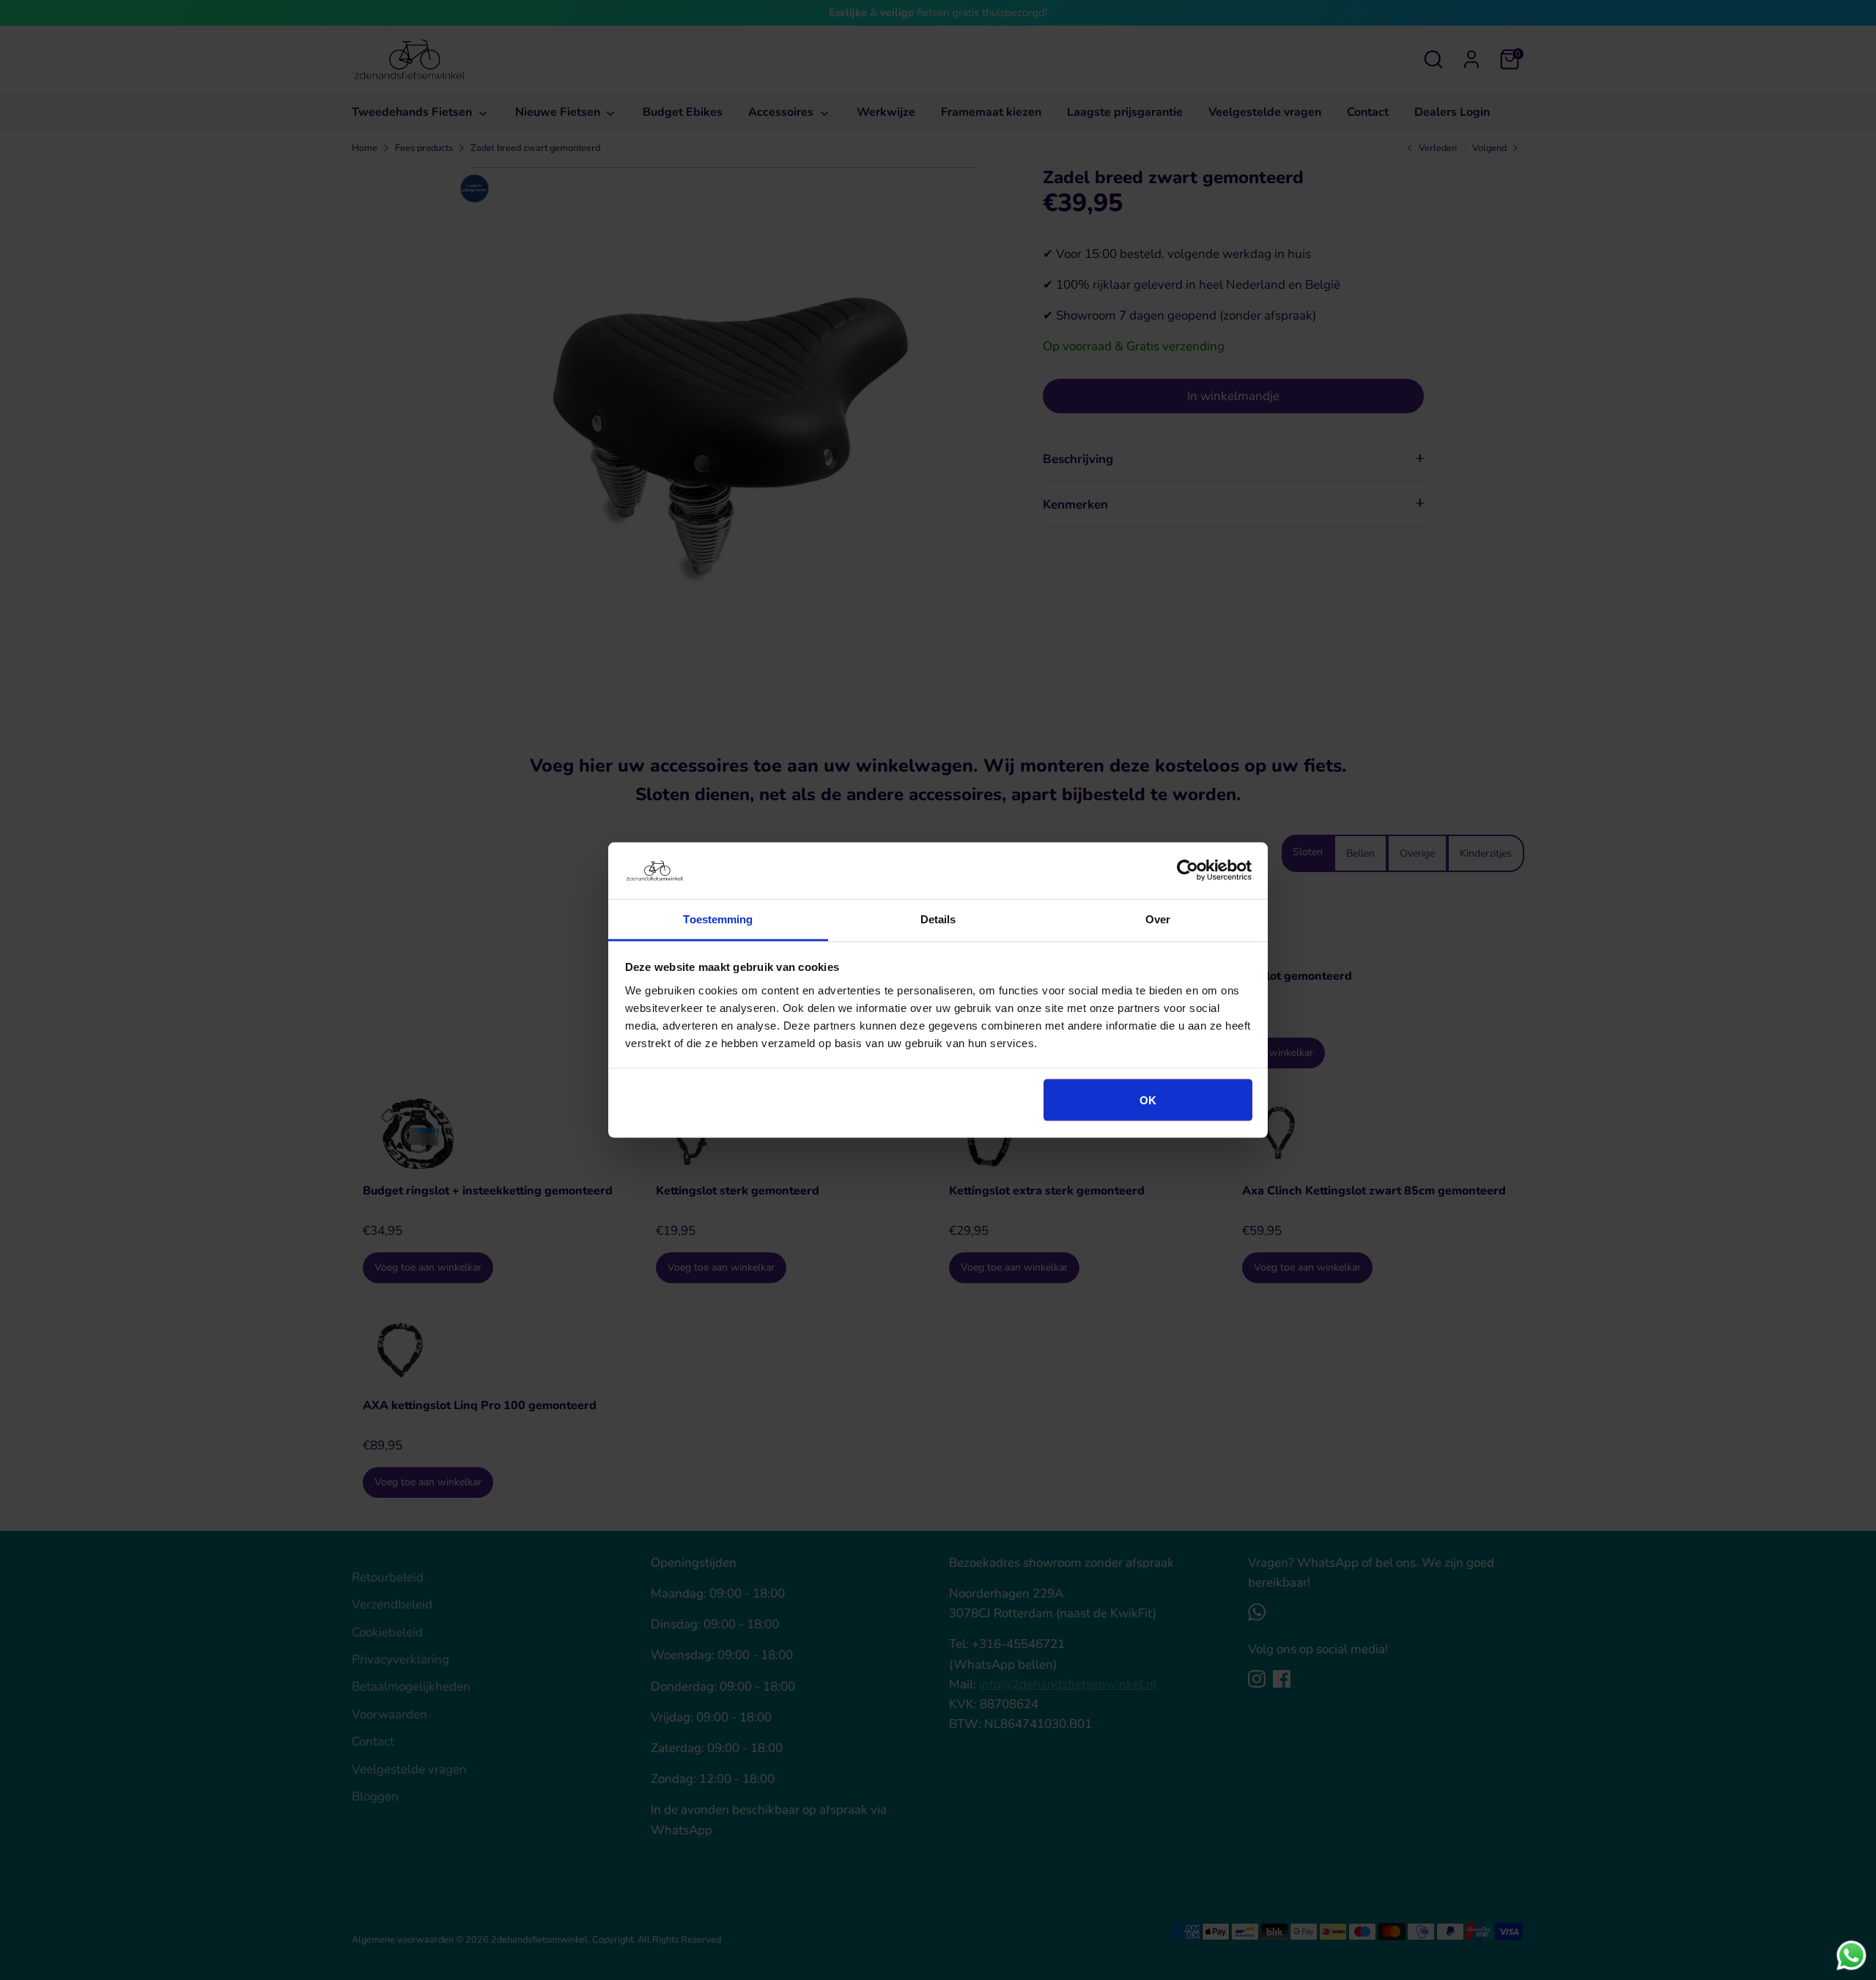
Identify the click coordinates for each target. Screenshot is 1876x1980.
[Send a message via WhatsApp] (1851, 1955)
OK (1148, 1100)
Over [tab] (1158, 919)
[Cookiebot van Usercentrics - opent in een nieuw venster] (1188, 871)
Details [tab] (938, 919)
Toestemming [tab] (718, 919)
